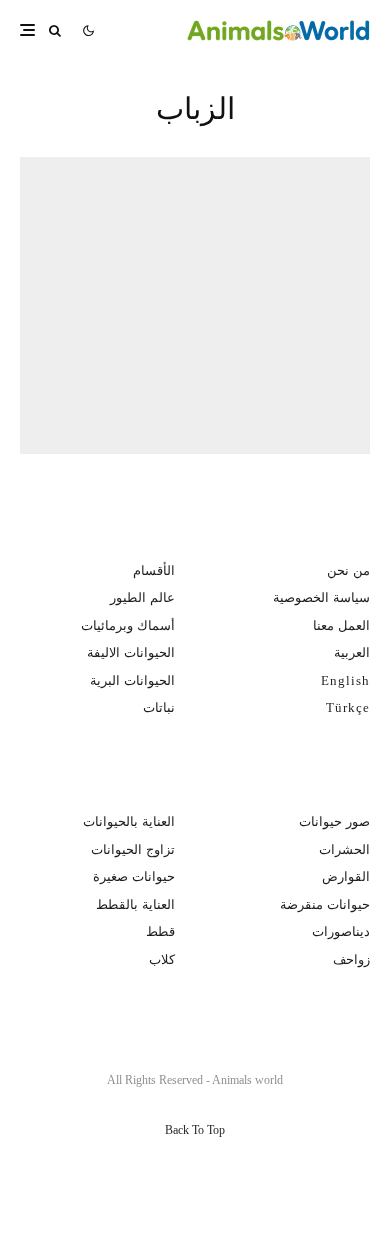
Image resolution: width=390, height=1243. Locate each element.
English (345, 680)
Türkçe (348, 707)
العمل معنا (341, 625)
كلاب (162, 959)
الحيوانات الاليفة (131, 652)
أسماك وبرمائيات (128, 625)
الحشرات (344, 849)
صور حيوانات (334, 821)
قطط (160, 931)
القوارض (346, 876)
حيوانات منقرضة (325, 904)
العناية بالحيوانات (129, 821)
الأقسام (154, 570)
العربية (352, 652)
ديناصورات (341, 931)
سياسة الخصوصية (321, 597)
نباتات (159, 707)
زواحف (351, 959)
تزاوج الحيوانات (133, 849)
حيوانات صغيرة (134, 876)
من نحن (348, 570)
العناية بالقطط (135, 904)
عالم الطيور (142, 597)
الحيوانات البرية (132, 680)
